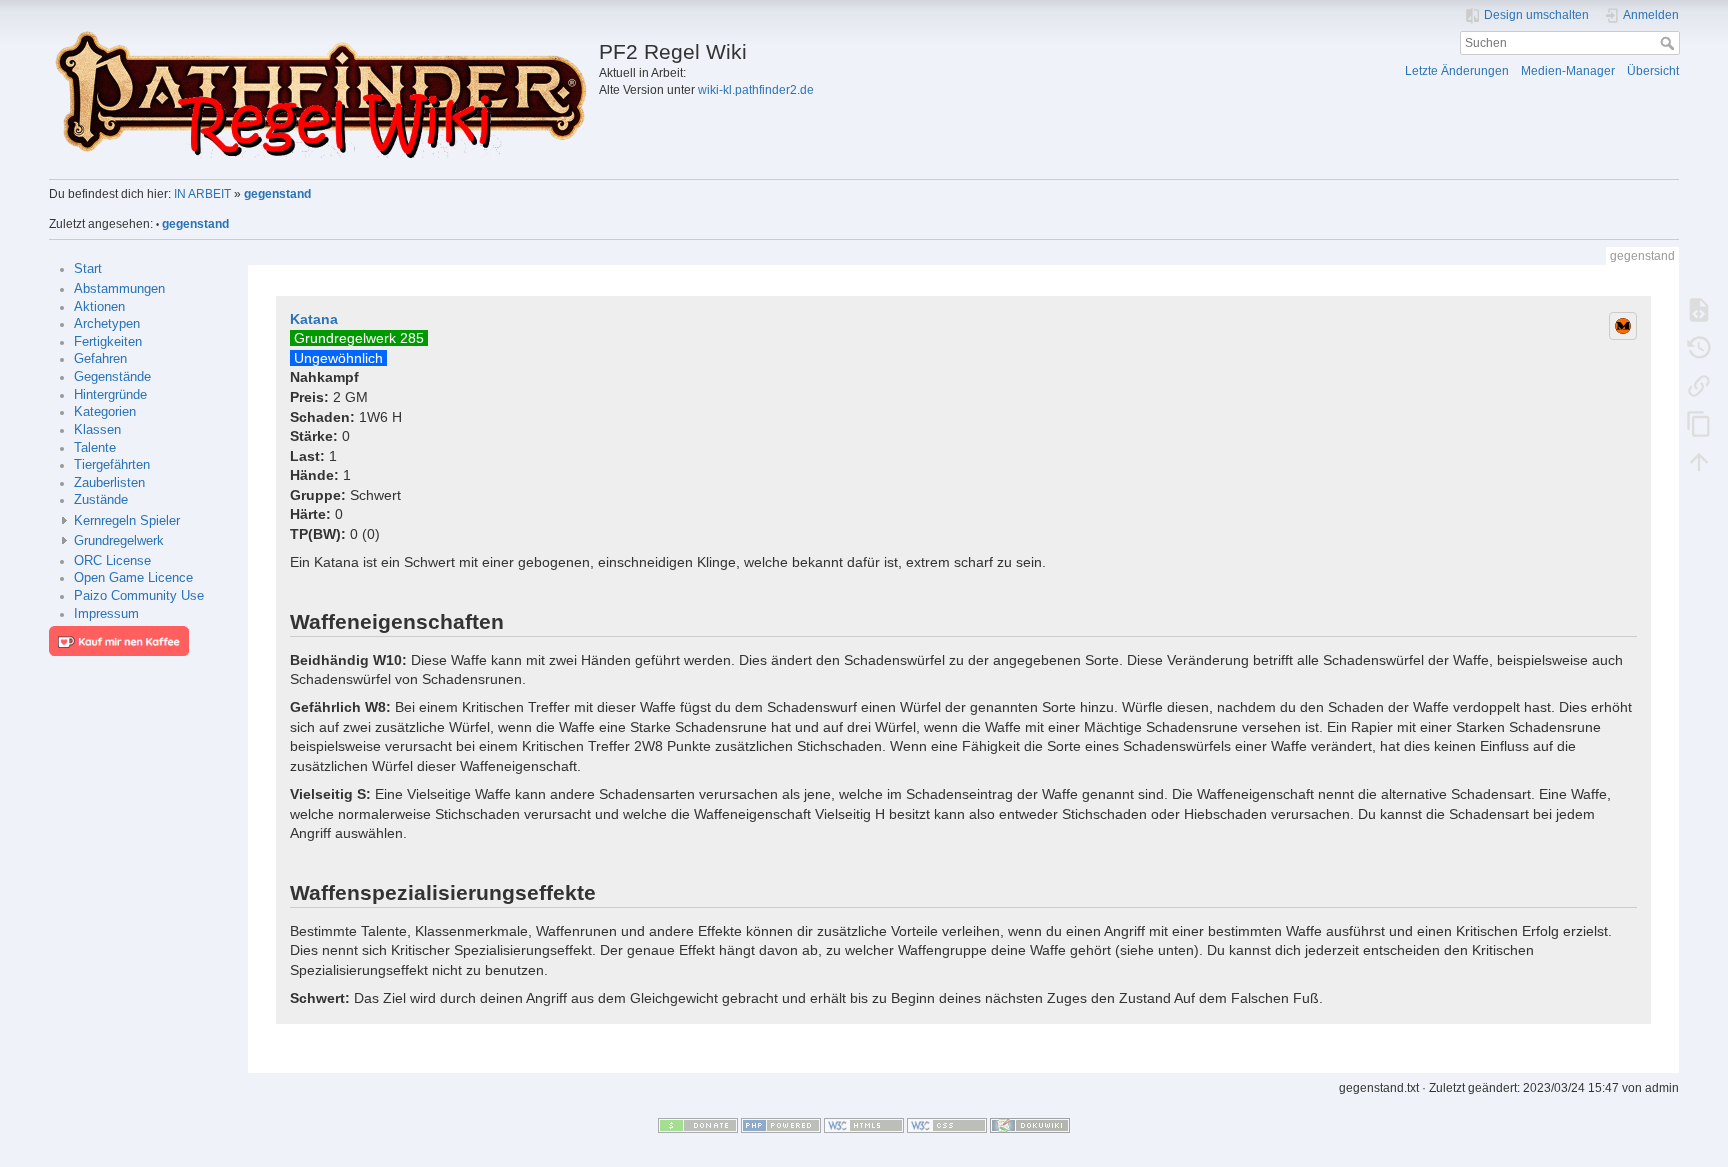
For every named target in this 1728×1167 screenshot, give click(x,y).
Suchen (1669, 43)
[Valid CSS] (947, 1125)
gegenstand (277, 194)
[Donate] (698, 1125)
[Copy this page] (1699, 423)
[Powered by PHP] (781, 1125)
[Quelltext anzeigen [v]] (1699, 309)
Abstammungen (119, 289)
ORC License (112, 561)
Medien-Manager (1568, 71)
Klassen (97, 430)
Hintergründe (110, 395)
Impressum (106, 614)
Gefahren (100, 359)
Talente (95, 448)
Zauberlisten (109, 483)
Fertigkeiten (108, 342)
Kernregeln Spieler (127, 521)
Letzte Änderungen (1457, 71)
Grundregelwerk (119, 541)
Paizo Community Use (139, 596)
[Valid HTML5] (864, 1125)
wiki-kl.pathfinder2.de (756, 90)
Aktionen (99, 307)
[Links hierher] (1699, 385)
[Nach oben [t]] (1699, 461)
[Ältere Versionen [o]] (1699, 347)
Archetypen (107, 324)
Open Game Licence (133, 578)
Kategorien (105, 412)
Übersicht (1653, 71)
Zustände (101, 500)
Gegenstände (112, 377)
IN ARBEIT (202, 194)
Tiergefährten (112, 465)
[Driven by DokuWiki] (1030, 1125)
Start (88, 269)
